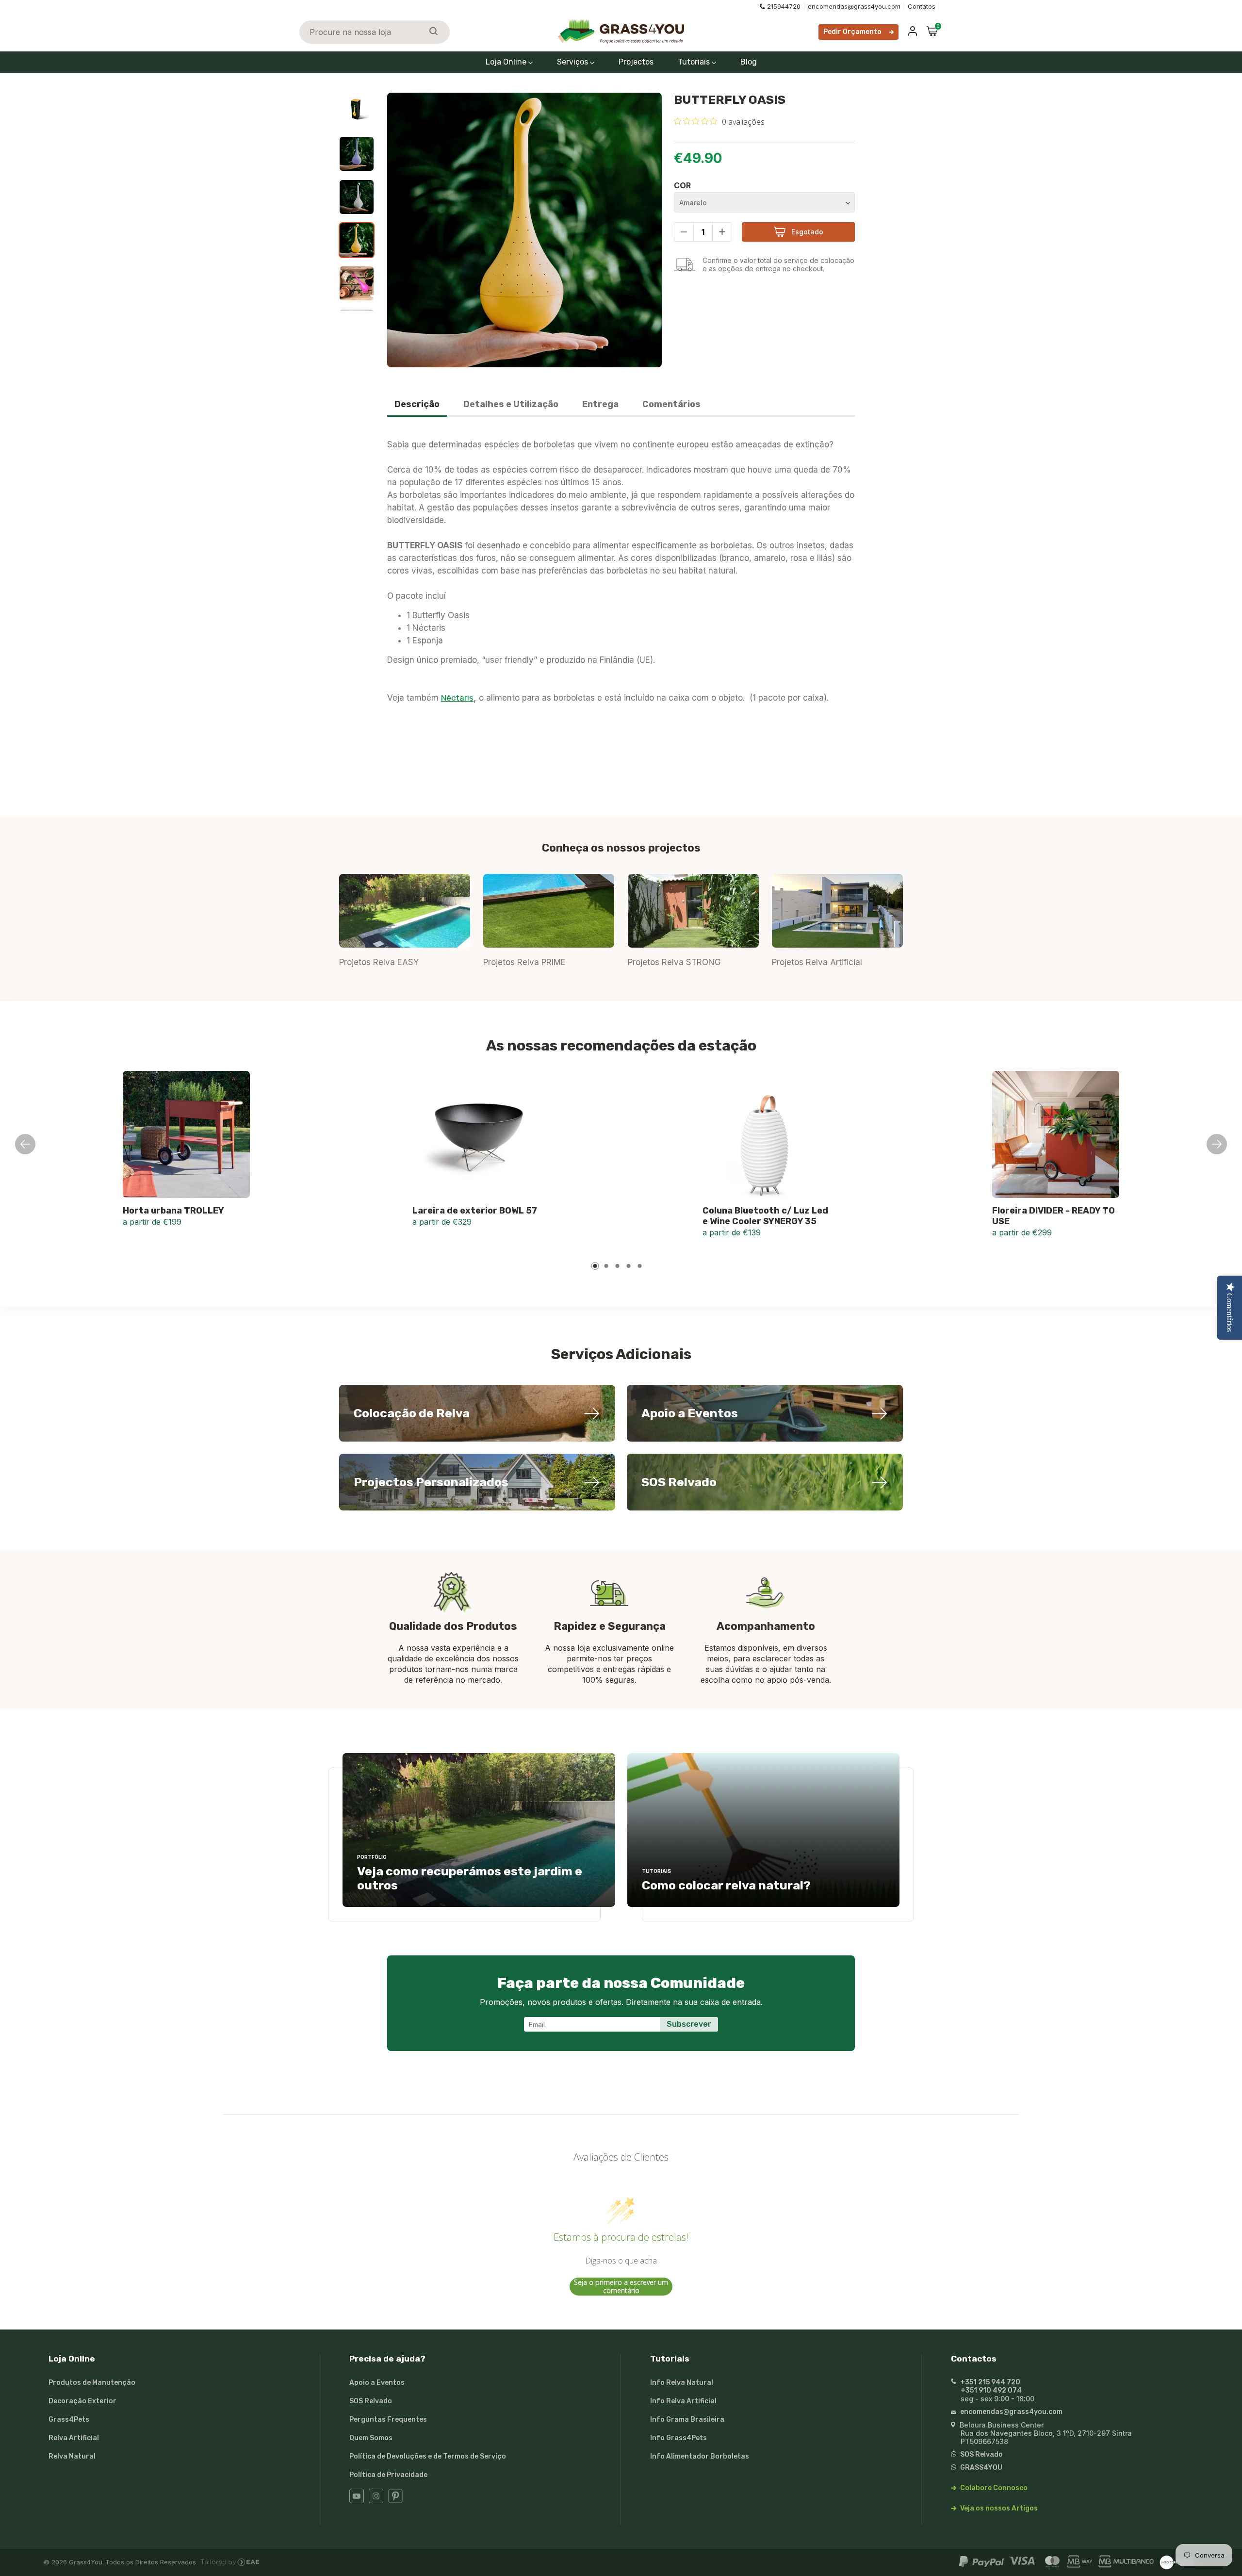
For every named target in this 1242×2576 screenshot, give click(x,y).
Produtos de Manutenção (92, 2383)
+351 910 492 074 (991, 2390)
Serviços (573, 62)
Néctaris (457, 698)
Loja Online (507, 62)
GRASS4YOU (981, 2468)
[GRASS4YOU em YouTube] (357, 2501)
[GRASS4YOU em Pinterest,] (395, 2501)
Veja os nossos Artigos (998, 2508)
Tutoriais (695, 62)
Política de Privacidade (388, 2475)
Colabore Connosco (993, 2488)
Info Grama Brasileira (687, 2420)
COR (682, 185)
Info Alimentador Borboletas (700, 2456)
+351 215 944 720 (989, 2382)
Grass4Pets (69, 2420)
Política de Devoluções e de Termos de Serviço (428, 2456)
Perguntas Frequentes (388, 2420)
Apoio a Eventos (377, 2383)
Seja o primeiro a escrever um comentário (621, 2287)
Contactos (974, 2359)
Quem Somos (371, 2438)
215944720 (784, 6)
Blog (749, 62)
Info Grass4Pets (678, 2438)
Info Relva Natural (682, 2383)
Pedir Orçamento (852, 32)
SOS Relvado (371, 2401)
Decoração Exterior (82, 2401)
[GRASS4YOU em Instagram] (376, 2501)
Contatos (922, 6)
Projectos (636, 62)
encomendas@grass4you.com (854, 6)
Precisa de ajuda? (387, 2359)
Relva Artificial (74, 2438)
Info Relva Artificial (683, 2401)
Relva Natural (72, 2456)
